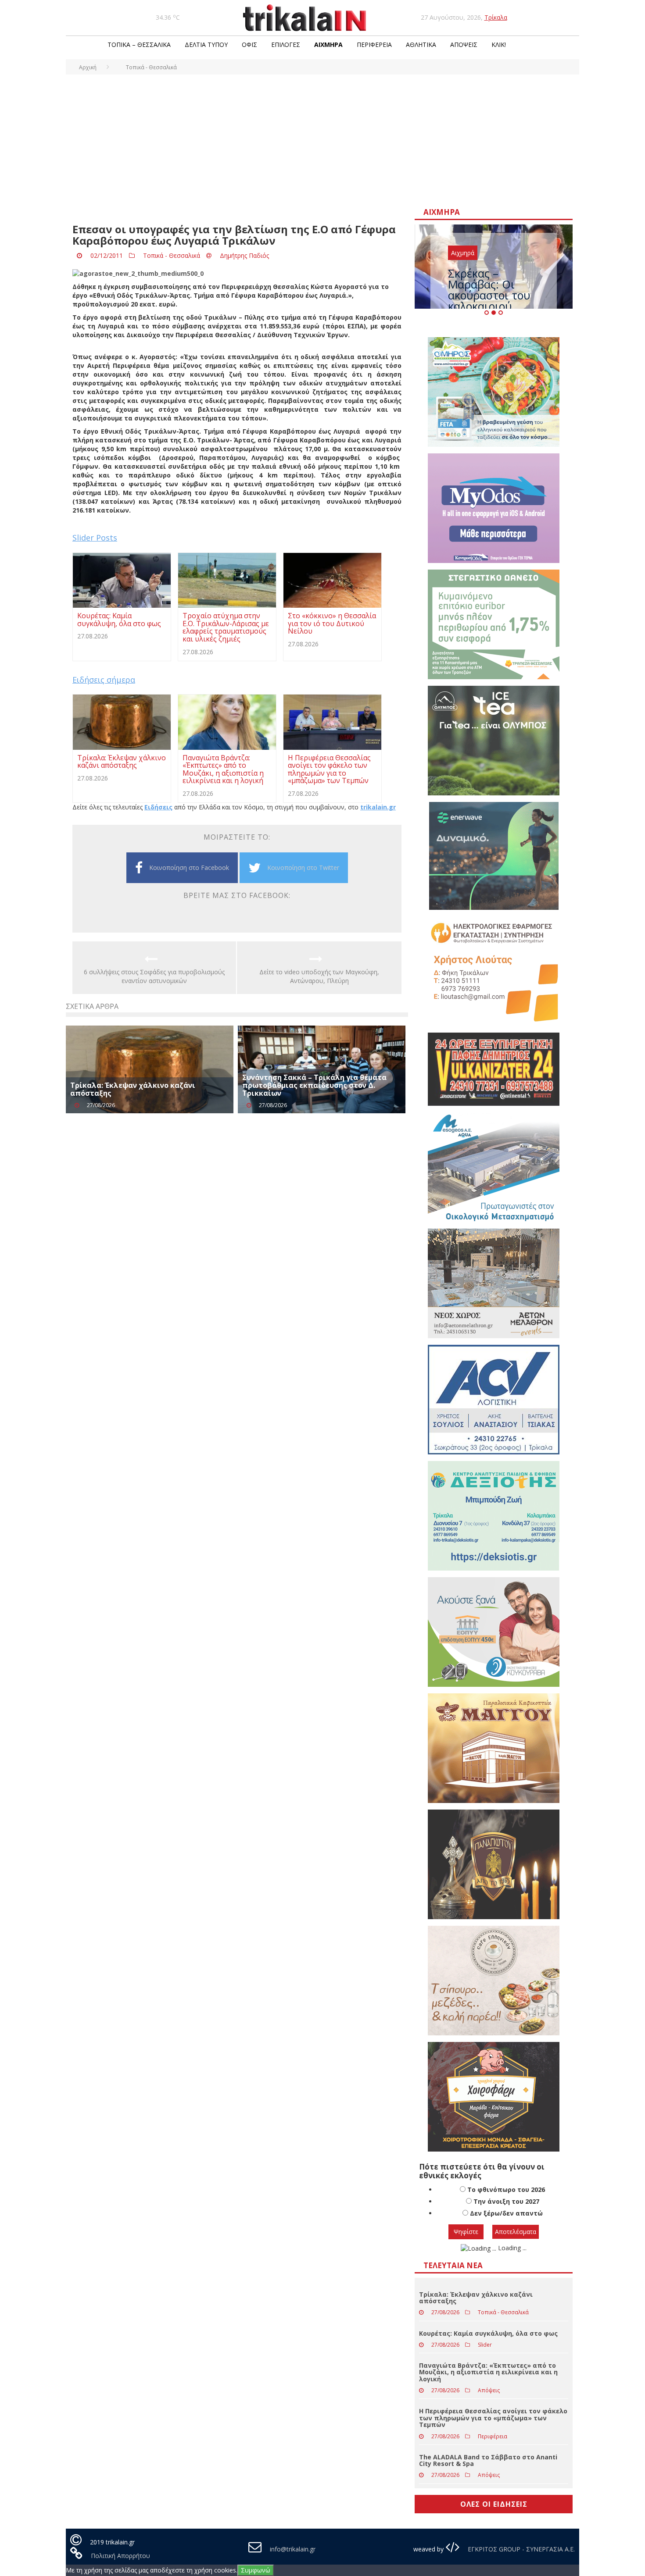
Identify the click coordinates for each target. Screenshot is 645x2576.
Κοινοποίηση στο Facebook (189, 868)
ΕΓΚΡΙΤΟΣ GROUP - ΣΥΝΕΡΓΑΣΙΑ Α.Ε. (520, 2549)
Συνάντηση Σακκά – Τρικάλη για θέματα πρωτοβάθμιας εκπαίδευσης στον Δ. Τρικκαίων (314, 1085)
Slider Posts (95, 538)
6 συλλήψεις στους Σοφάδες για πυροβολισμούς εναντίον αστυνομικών (154, 976)
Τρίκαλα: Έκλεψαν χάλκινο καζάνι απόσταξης (133, 1089)
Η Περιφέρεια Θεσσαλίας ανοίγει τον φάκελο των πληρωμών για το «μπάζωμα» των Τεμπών (493, 2418)
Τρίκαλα (496, 17)
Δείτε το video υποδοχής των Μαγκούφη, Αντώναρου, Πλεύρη (319, 976)
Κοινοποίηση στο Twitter (303, 868)
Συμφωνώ (256, 2570)
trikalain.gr (378, 807)
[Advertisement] (322, 140)
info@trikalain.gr (293, 2549)
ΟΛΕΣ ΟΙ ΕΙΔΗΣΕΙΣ (494, 2504)
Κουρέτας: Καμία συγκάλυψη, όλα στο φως (488, 2333)
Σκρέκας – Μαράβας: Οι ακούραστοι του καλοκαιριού (489, 290)
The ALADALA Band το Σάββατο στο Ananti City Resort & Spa (488, 2460)
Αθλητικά (421, 45)
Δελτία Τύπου (206, 45)
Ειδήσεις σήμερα (104, 680)
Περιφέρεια (374, 45)
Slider (485, 2345)
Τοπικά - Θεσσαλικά (172, 255)
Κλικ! (499, 45)
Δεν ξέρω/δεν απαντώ (506, 2213)
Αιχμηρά (328, 45)
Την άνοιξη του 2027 (506, 2201)
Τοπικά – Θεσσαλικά (139, 45)
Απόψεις (464, 45)
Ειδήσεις (158, 807)
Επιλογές (286, 45)
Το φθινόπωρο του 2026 (506, 2189)
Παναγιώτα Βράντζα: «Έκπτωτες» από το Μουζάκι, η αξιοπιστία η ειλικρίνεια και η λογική (488, 2372)
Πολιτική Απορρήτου (120, 2556)
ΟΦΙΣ (249, 45)
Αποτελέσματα (516, 2232)
